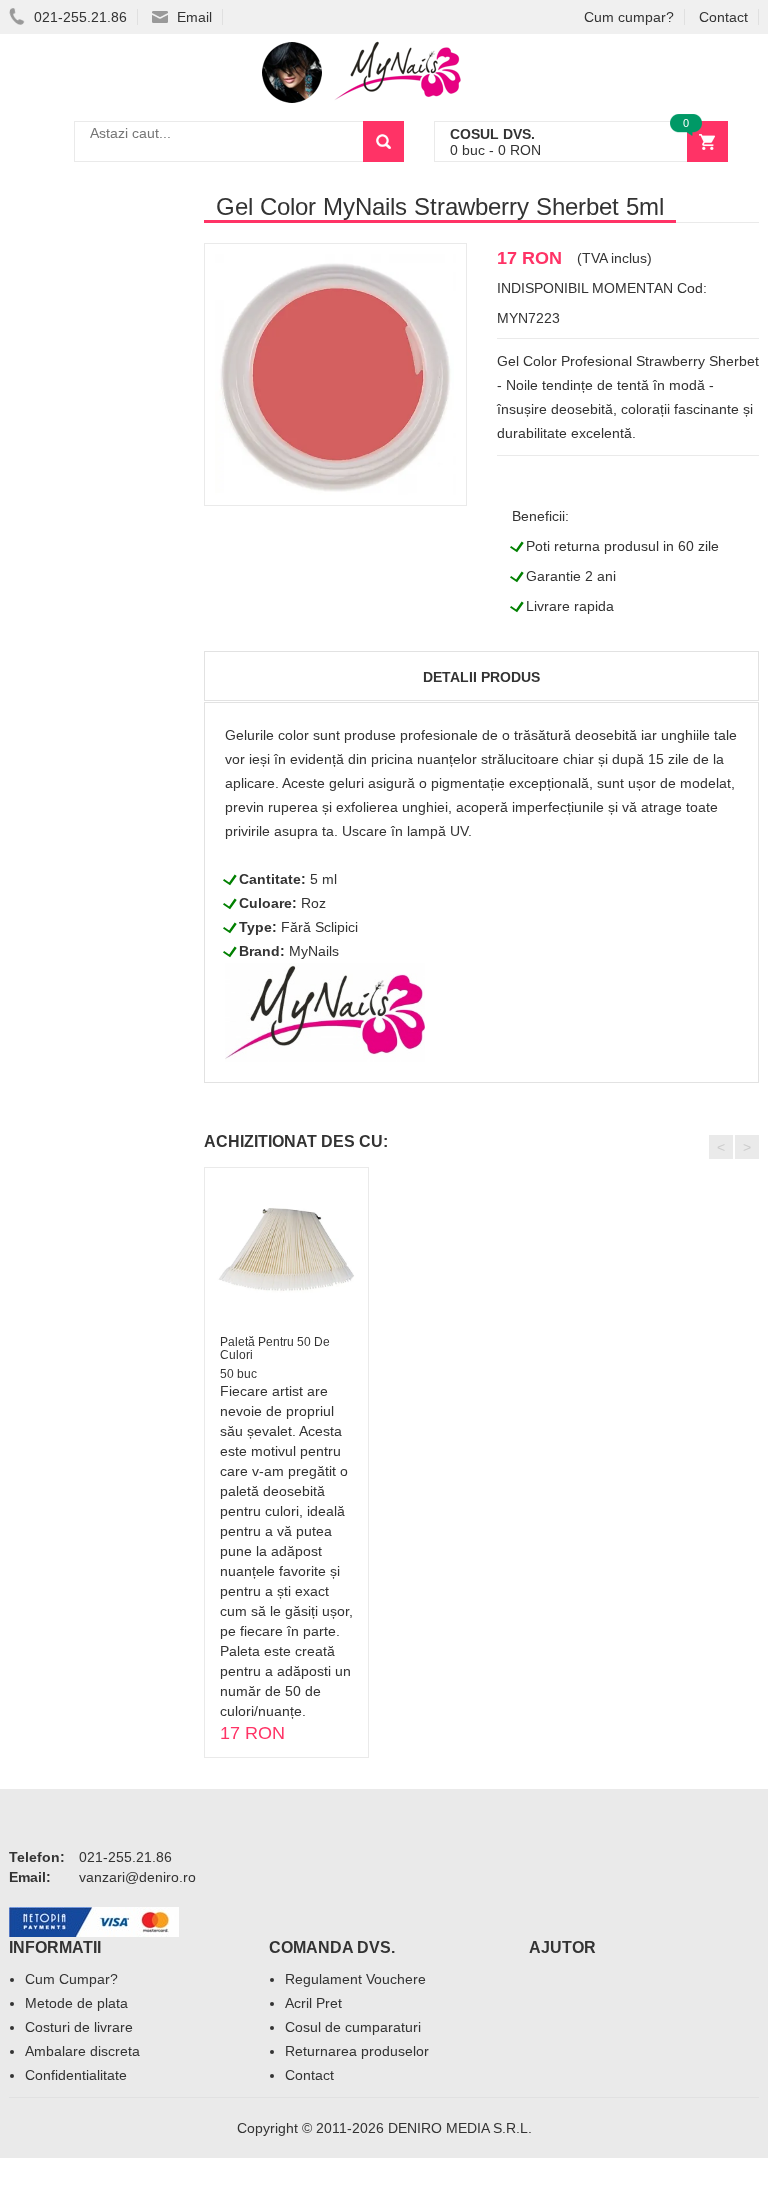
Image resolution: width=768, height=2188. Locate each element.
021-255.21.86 (78, 17)
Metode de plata (76, 2003)
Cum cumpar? (629, 17)
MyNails (314, 951)
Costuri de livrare (79, 2027)
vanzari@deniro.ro (137, 1877)
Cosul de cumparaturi (353, 2027)
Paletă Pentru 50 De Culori (275, 1348)
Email (192, 17)
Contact (723, 17)
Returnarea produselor (357, 2051)
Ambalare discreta (82, 2051)
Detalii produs (481, 677)
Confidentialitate (76, 2075)
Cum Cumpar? (71, 1979)
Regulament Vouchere (355, 1979)
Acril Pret (313, 2003)
